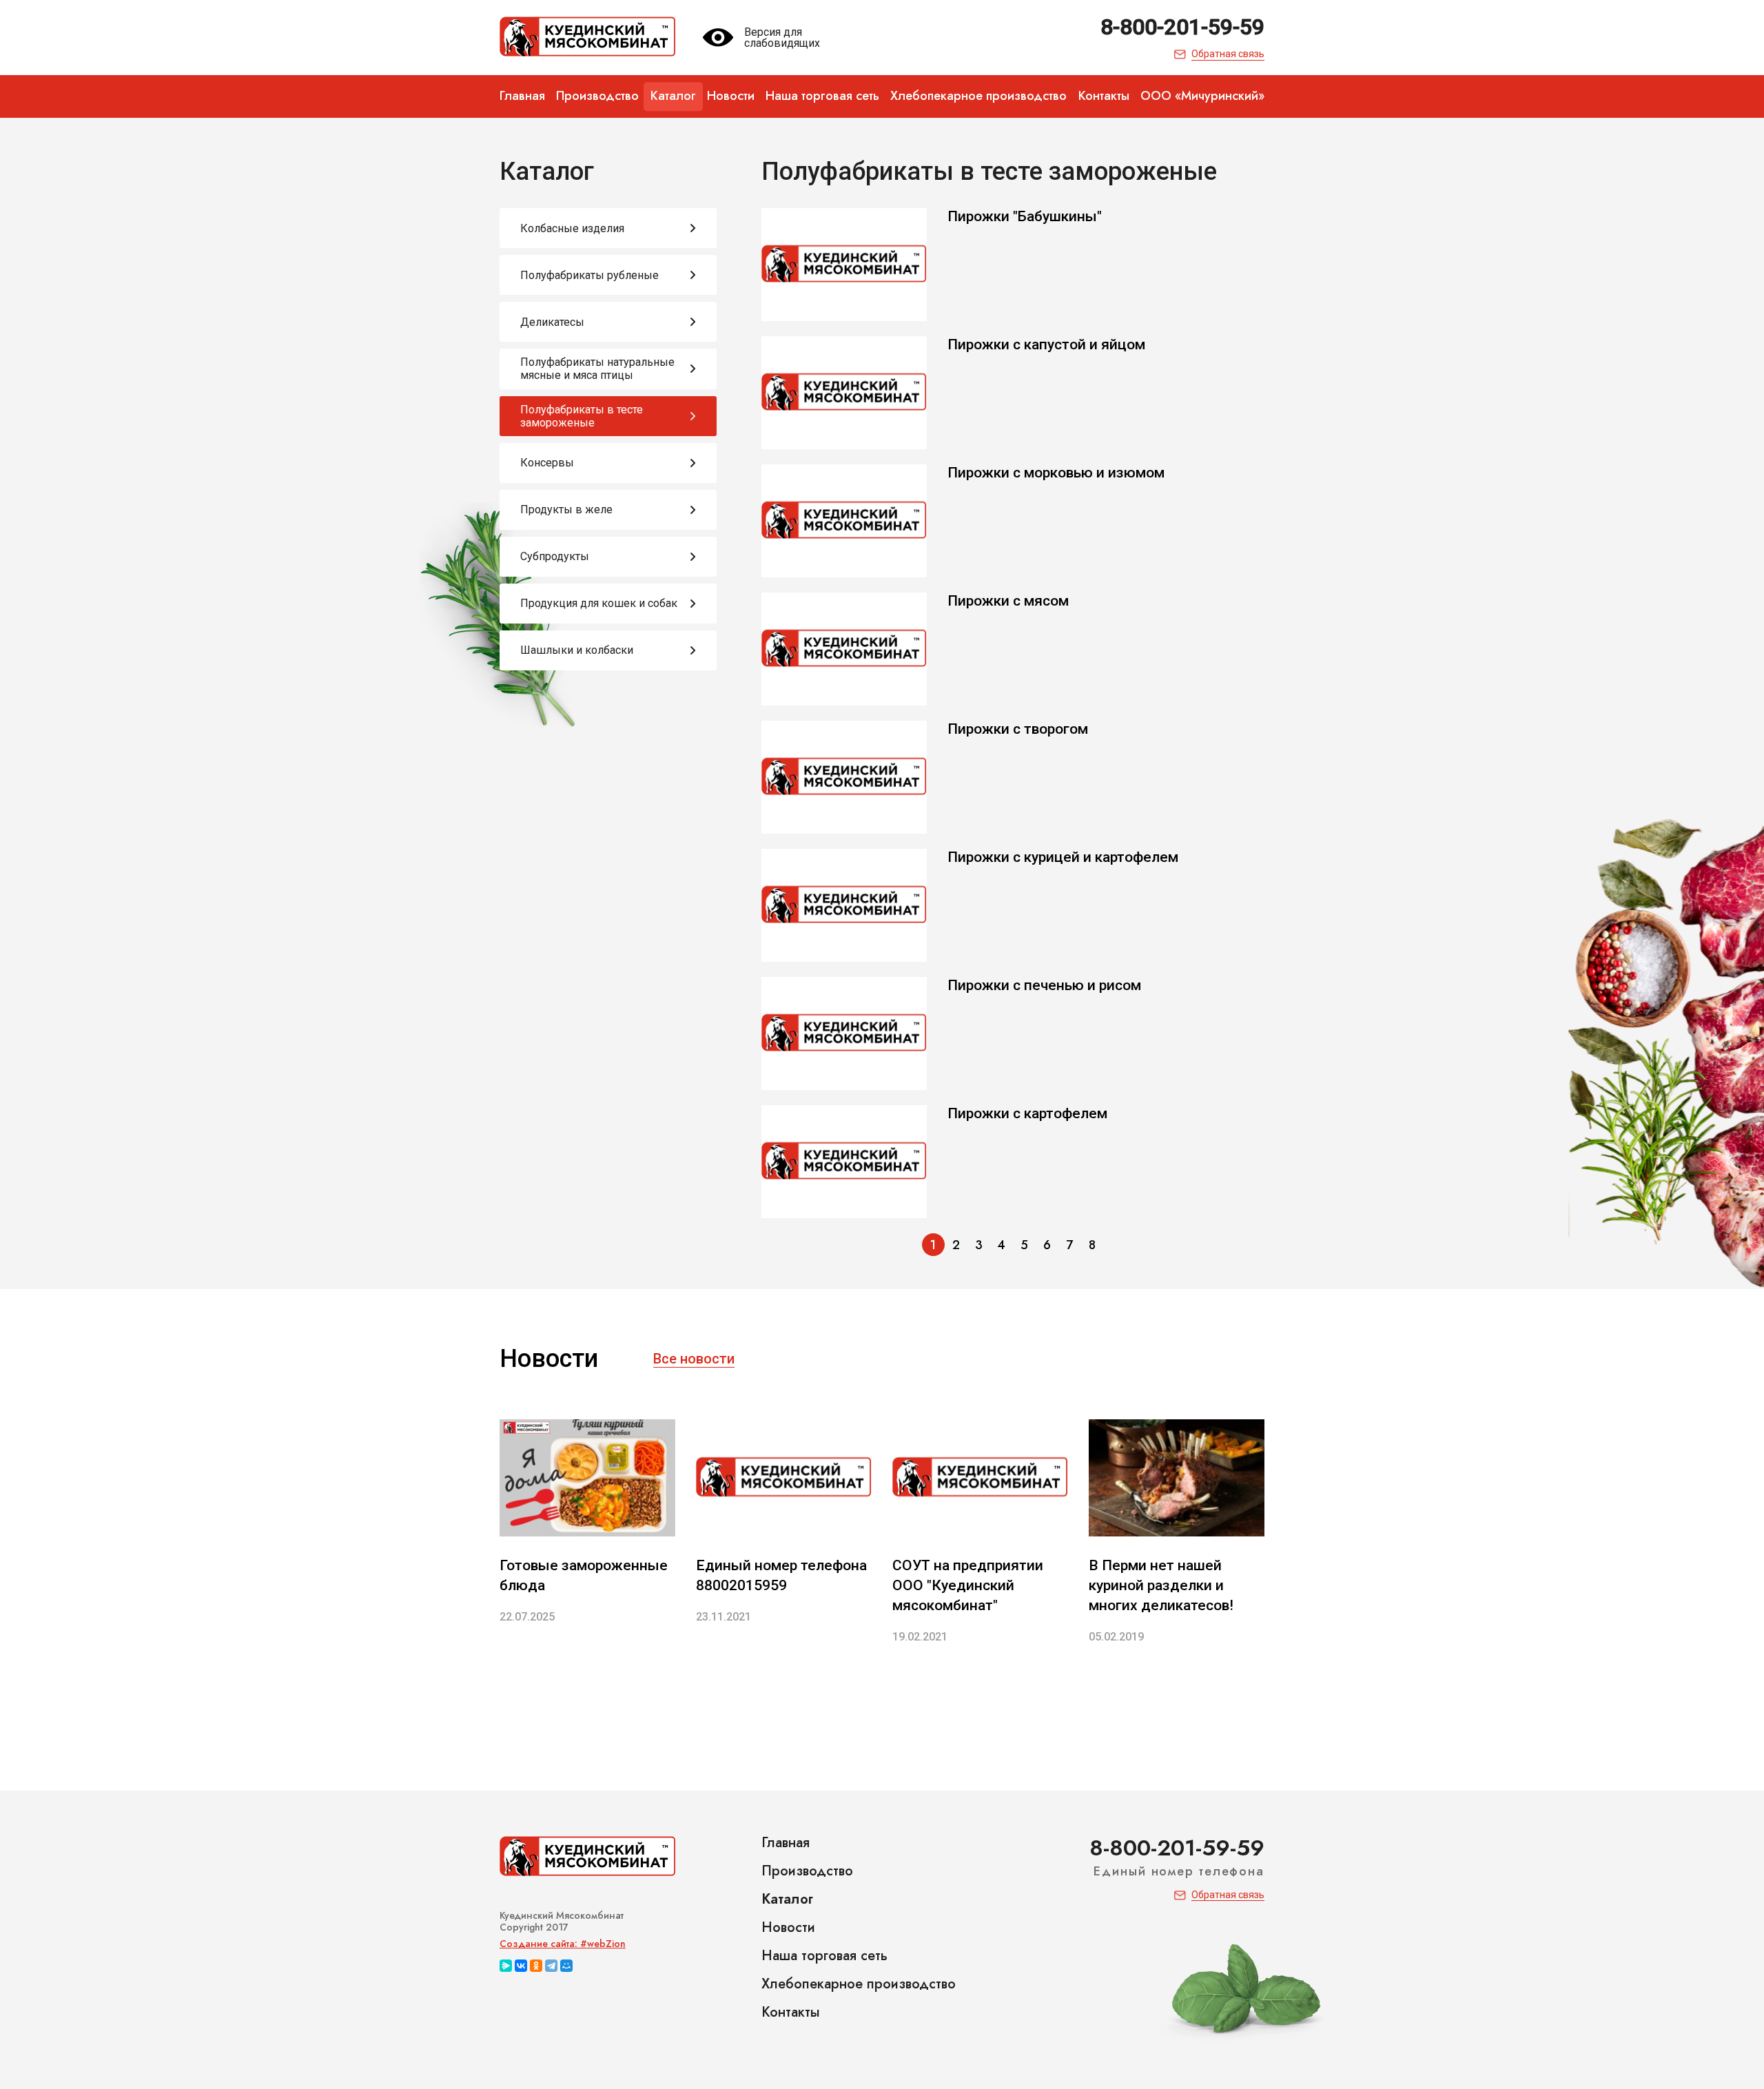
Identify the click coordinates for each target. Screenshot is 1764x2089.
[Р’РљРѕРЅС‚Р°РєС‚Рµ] (521, 1966)
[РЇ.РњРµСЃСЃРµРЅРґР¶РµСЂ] (506, 1966)
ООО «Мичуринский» (1202, 96)
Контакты (1104, 96)
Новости (731, 96)
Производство (597, 96)
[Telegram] (551, 1966)
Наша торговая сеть (822, 96)
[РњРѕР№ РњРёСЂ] (566, 1966)
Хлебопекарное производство (978, 96)
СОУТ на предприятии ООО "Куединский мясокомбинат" (968, 1585)
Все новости (694, 1359)
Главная (522, 96)
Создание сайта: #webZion (563, 1944)
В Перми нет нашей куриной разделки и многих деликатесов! (1161, 1585)
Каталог (673, 96)
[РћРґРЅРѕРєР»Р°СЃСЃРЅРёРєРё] (536, 1966)
